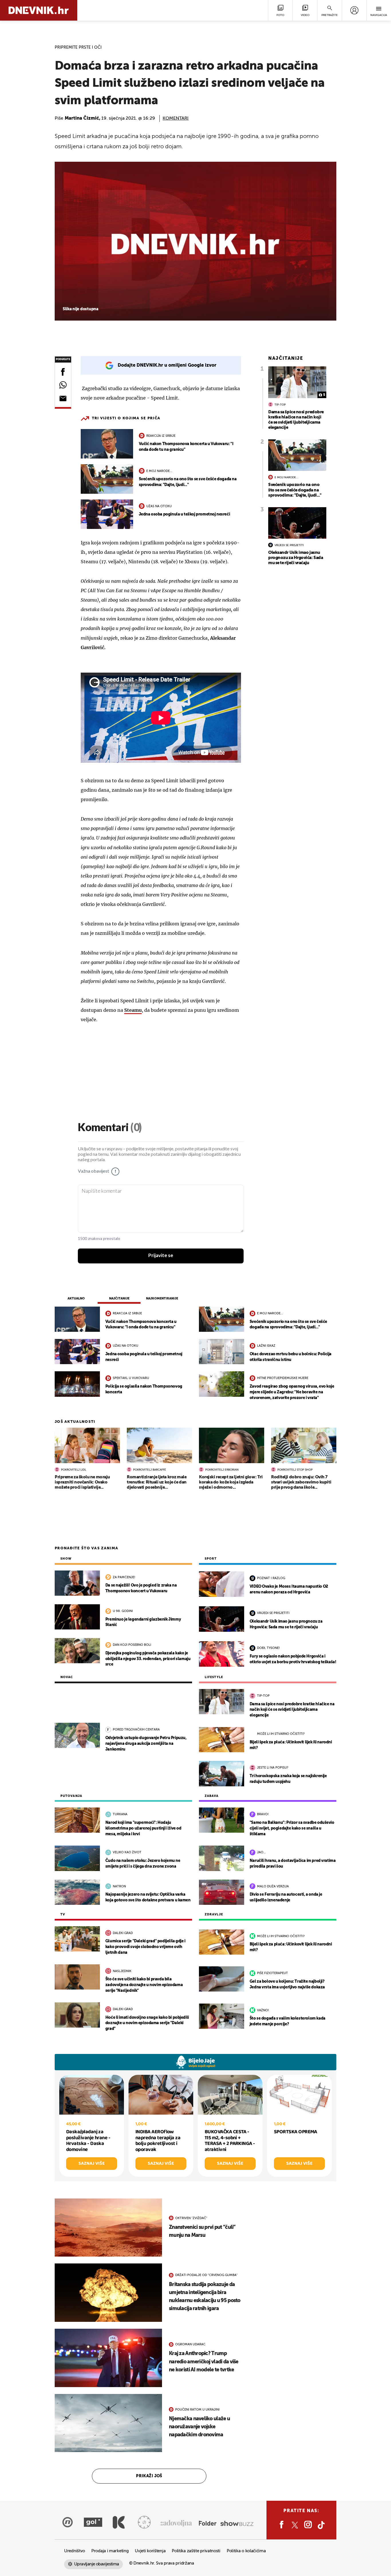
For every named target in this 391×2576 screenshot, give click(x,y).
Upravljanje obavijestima (97, 2564)
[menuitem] (354, 10)
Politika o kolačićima (246, 2551)
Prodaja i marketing (110, 2551)
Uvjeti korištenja (150, 2551)
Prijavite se (161, 1256)
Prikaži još (149, 2476)
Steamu (133, 1010)
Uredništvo (75, 2551)
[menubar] (354, 10)
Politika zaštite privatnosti (196, 2551)
